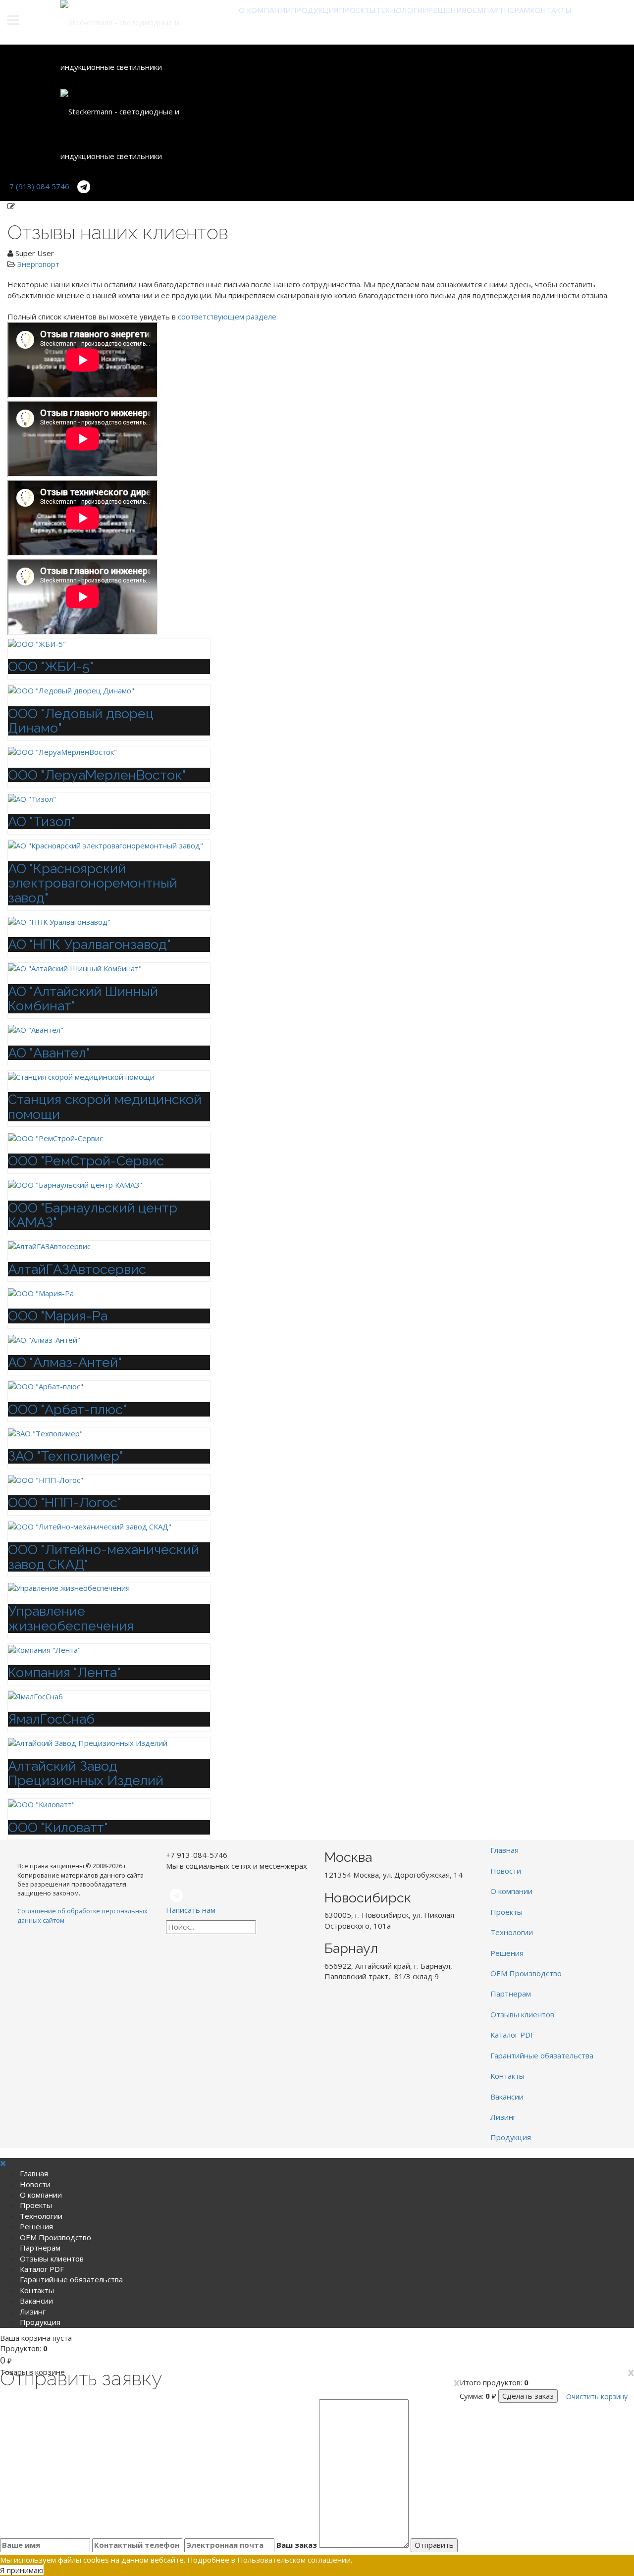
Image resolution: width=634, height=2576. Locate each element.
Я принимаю (22, 2570)
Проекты (357, 10)
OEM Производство (526, 1973)
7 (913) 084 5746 (39, 186)
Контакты (551, 10)
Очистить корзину (597, 2396)
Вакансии (507, 2097)
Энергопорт (38, 264)
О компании (265, 10)
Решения (447, 10)
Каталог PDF (512, 2035)
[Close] (3, 2163)
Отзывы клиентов (522, 2014)
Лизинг (503, 2117)
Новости (506, 1871)
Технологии (402, 10)
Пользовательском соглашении (294, 2560)
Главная (504, 1850)
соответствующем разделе (227, 316)
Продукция (315, 10)
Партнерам (507, 10)
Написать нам (191, 1910)
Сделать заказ (528, 2396)
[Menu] (27, 22)
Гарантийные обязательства (542, 2055)
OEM (475, 10)
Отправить (434, 2545)
